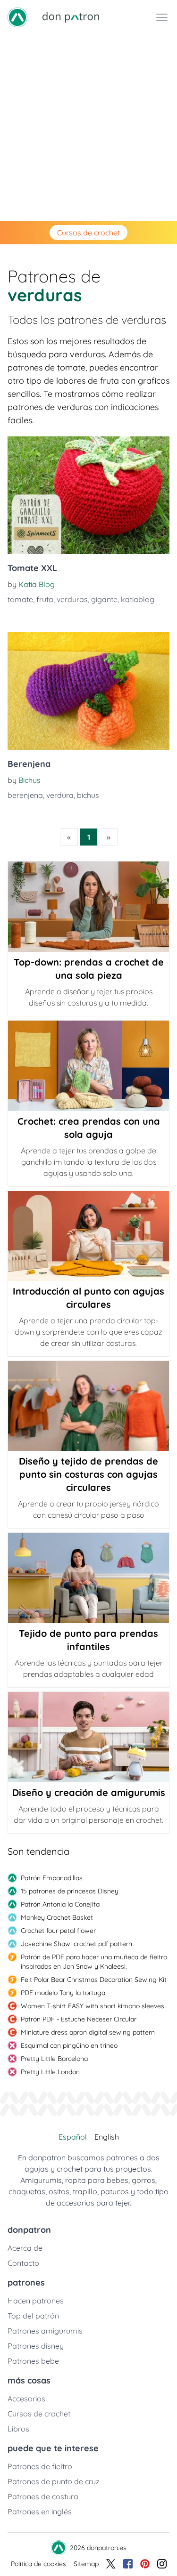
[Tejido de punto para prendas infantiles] (88, 1578)
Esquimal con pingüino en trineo (69, 2045)
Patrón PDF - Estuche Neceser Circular (79, 2019)
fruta (45, 599)
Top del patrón (33, 2316)
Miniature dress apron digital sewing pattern (88, 2032)
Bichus (29, 780)
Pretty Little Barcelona (54, 2059)
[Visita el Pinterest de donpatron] (145, 2564)
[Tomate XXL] (88, 495)
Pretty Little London (50, 2072)
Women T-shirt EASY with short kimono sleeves (93, 2006)
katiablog (138, 599)
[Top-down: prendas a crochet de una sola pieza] (88, 907)
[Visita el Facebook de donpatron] (128, 2564)
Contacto (23, 2263)
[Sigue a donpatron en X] (111, 2564)
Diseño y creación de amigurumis (89, 1792)
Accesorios (26, 2399)
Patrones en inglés (40, 2512)
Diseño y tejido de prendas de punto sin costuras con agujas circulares (88, 1474)
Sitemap (86, 2564)
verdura (60, 795)
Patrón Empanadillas (52, 1878)
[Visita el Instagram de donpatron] (162, 2564)
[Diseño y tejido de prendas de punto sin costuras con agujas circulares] (88, 1406)
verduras (72, 599)
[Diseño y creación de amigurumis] (88, 1737)
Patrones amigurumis (45, 2331)
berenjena (25, 795)
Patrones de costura (43, 2496)
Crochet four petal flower (58, 1931)
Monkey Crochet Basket (57, 1917)
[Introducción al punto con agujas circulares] (88, 1236)
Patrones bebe (33, 2361)
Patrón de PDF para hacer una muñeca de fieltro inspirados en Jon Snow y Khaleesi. (94, 1962)
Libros (18, 2429)
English (107, 2137)
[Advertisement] (88, 128)
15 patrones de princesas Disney (70, 1891)
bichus (88, 795)
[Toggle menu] (162, 17)
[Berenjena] (88, 691)
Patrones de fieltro (40, 2466)
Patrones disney (36, 2346)
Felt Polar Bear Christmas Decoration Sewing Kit (94, 1980)
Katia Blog (37, 584)
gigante (104, 599)
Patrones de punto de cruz (54, 2481)
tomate (20, 599)
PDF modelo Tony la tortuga (63, 1993)
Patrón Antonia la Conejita (60, 1904)
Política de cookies (38, 2564)
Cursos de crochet (88, 233)
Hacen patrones (36, 2301)
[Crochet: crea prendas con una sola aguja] (88, 1066)
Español (73, 2137)
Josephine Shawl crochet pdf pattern (76, 1944)
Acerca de (25, 2248)
